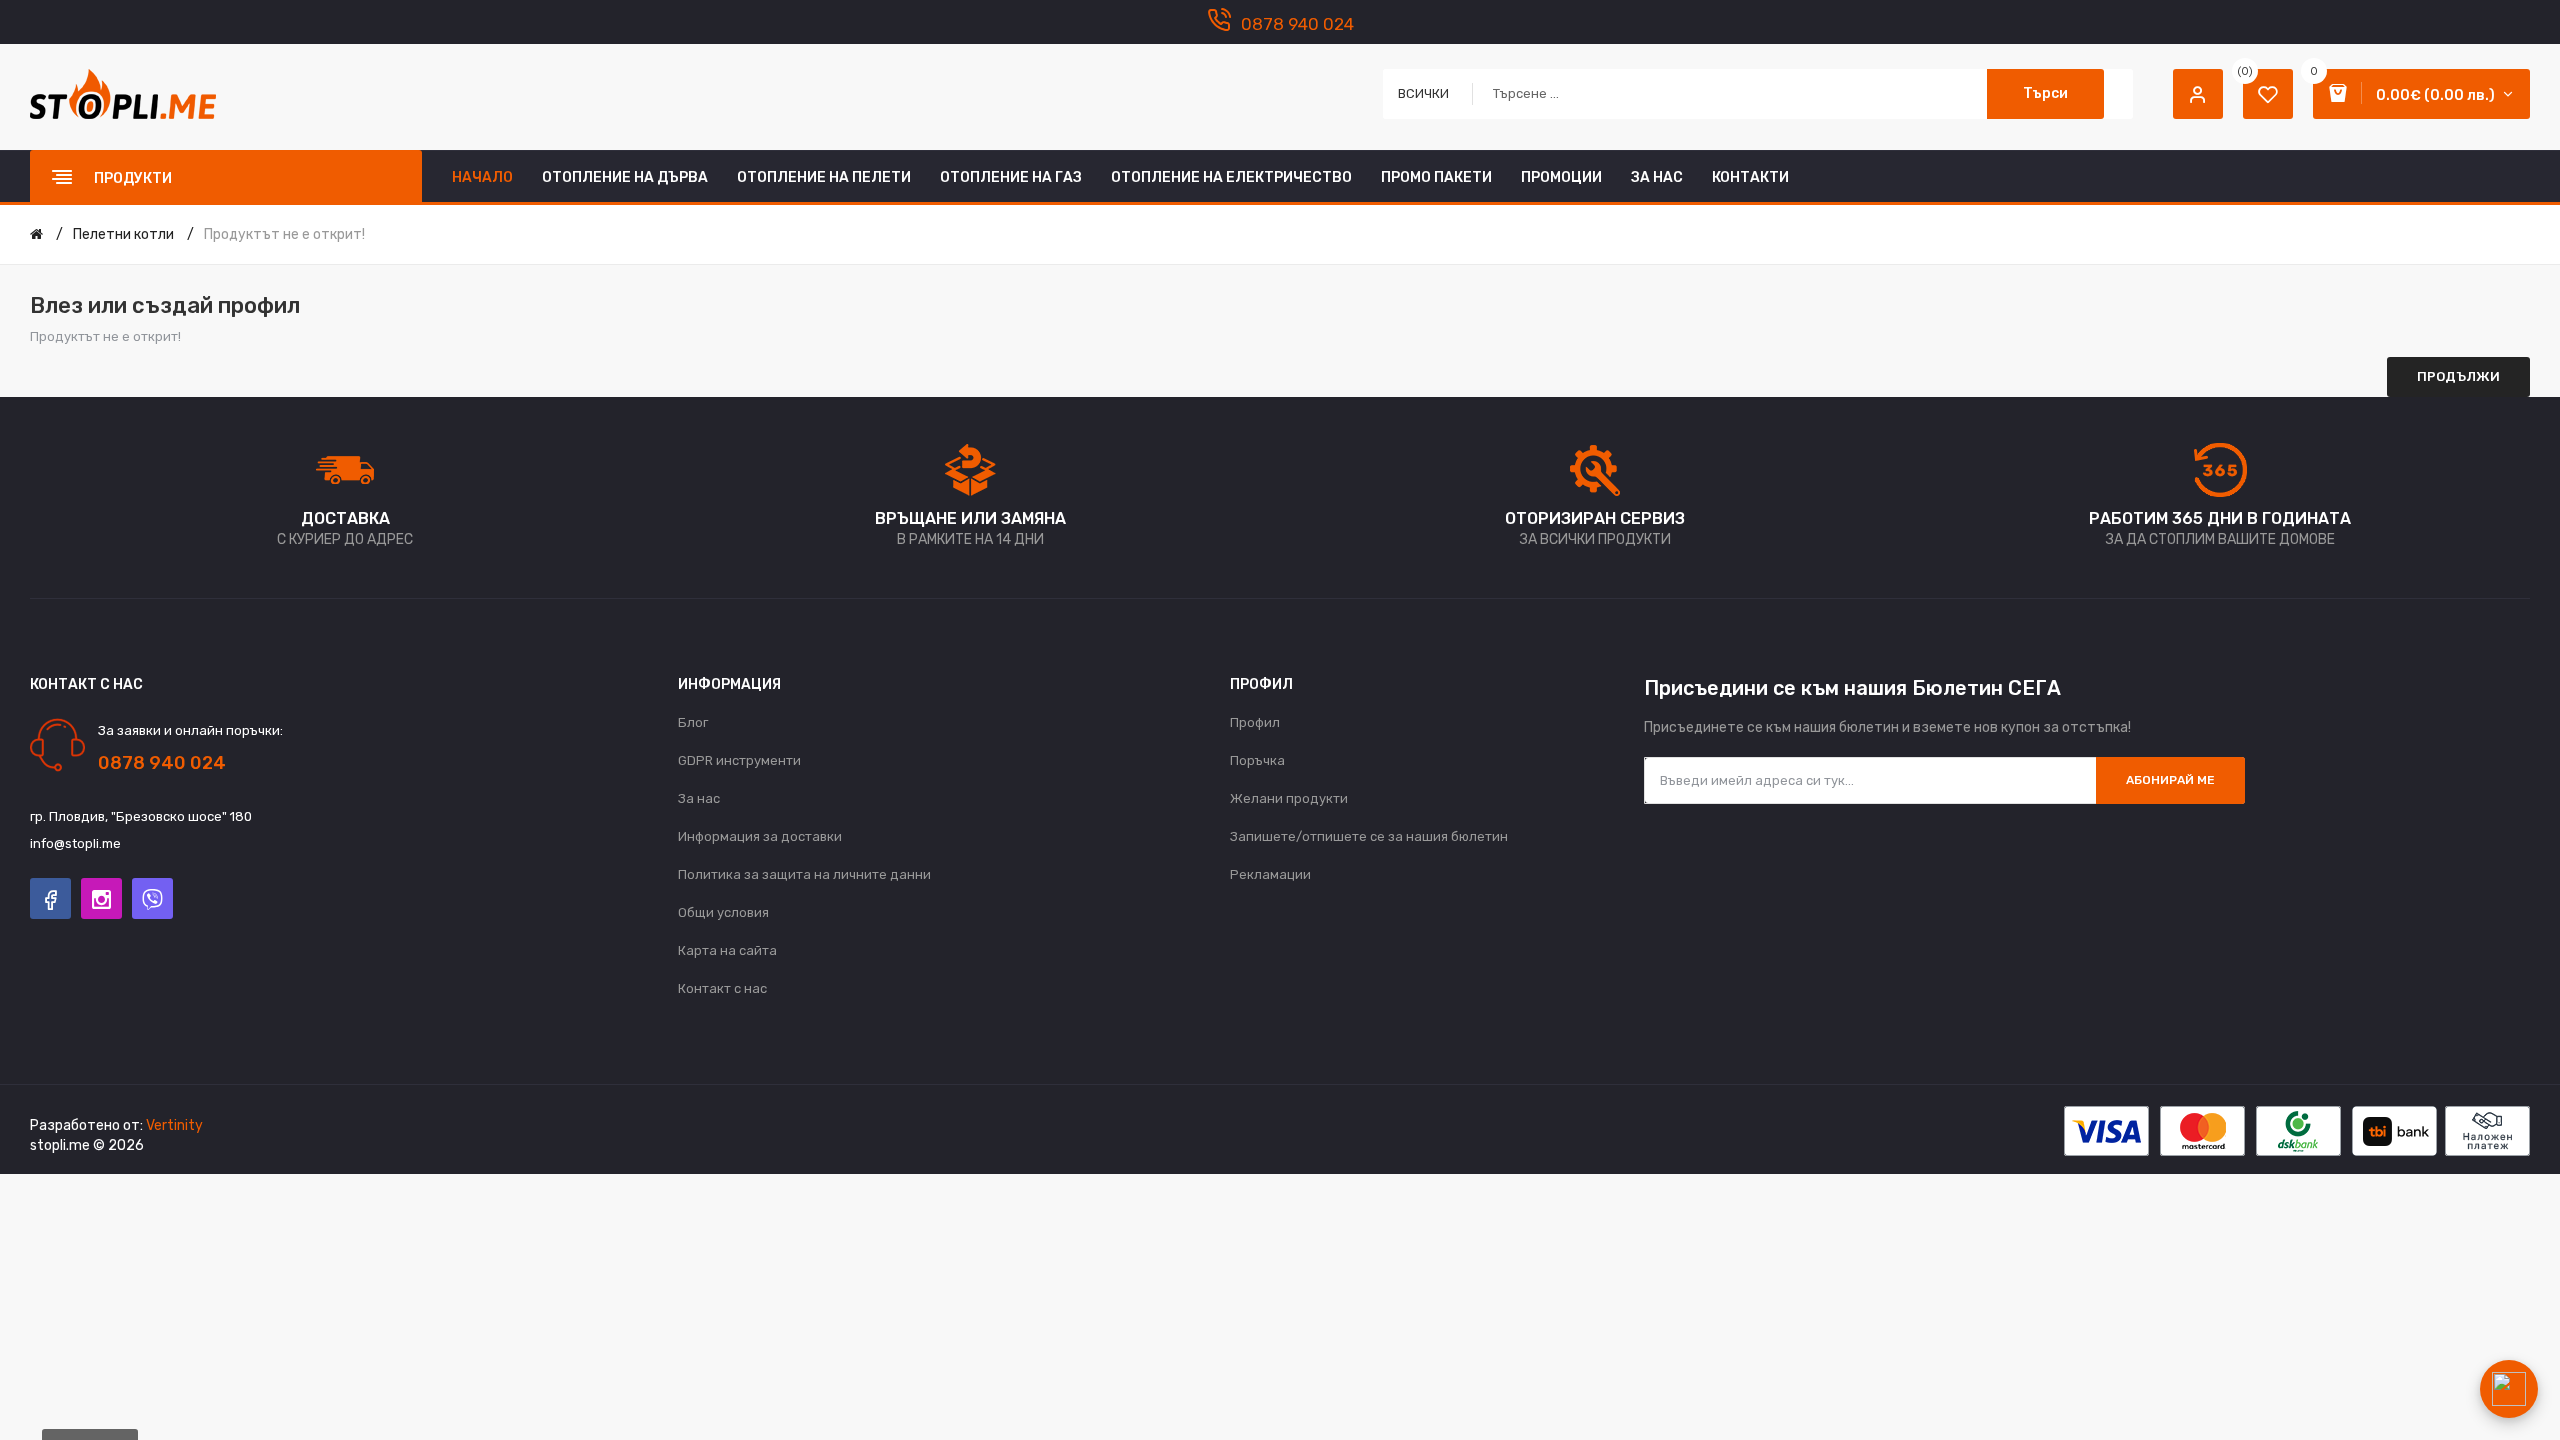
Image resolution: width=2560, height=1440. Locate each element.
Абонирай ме (2170, 780)
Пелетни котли (123, 234)
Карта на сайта (727, 950)
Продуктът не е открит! (284, 234)
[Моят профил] (2198, 94)
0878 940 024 (1297, 24)
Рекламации (1270, 874)
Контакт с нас (722, 988)
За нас (699, 798)
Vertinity (174, 1125)
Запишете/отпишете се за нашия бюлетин (1369, 836)
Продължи (2458, 376)
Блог (693, 722)
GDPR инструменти (739, 760)
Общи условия (723, 912)
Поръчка (1257, 760)
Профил (1255, 722)
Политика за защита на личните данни (804, 874)
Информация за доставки (760, 836)
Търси (2045, 93)
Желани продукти (1289, 798)
